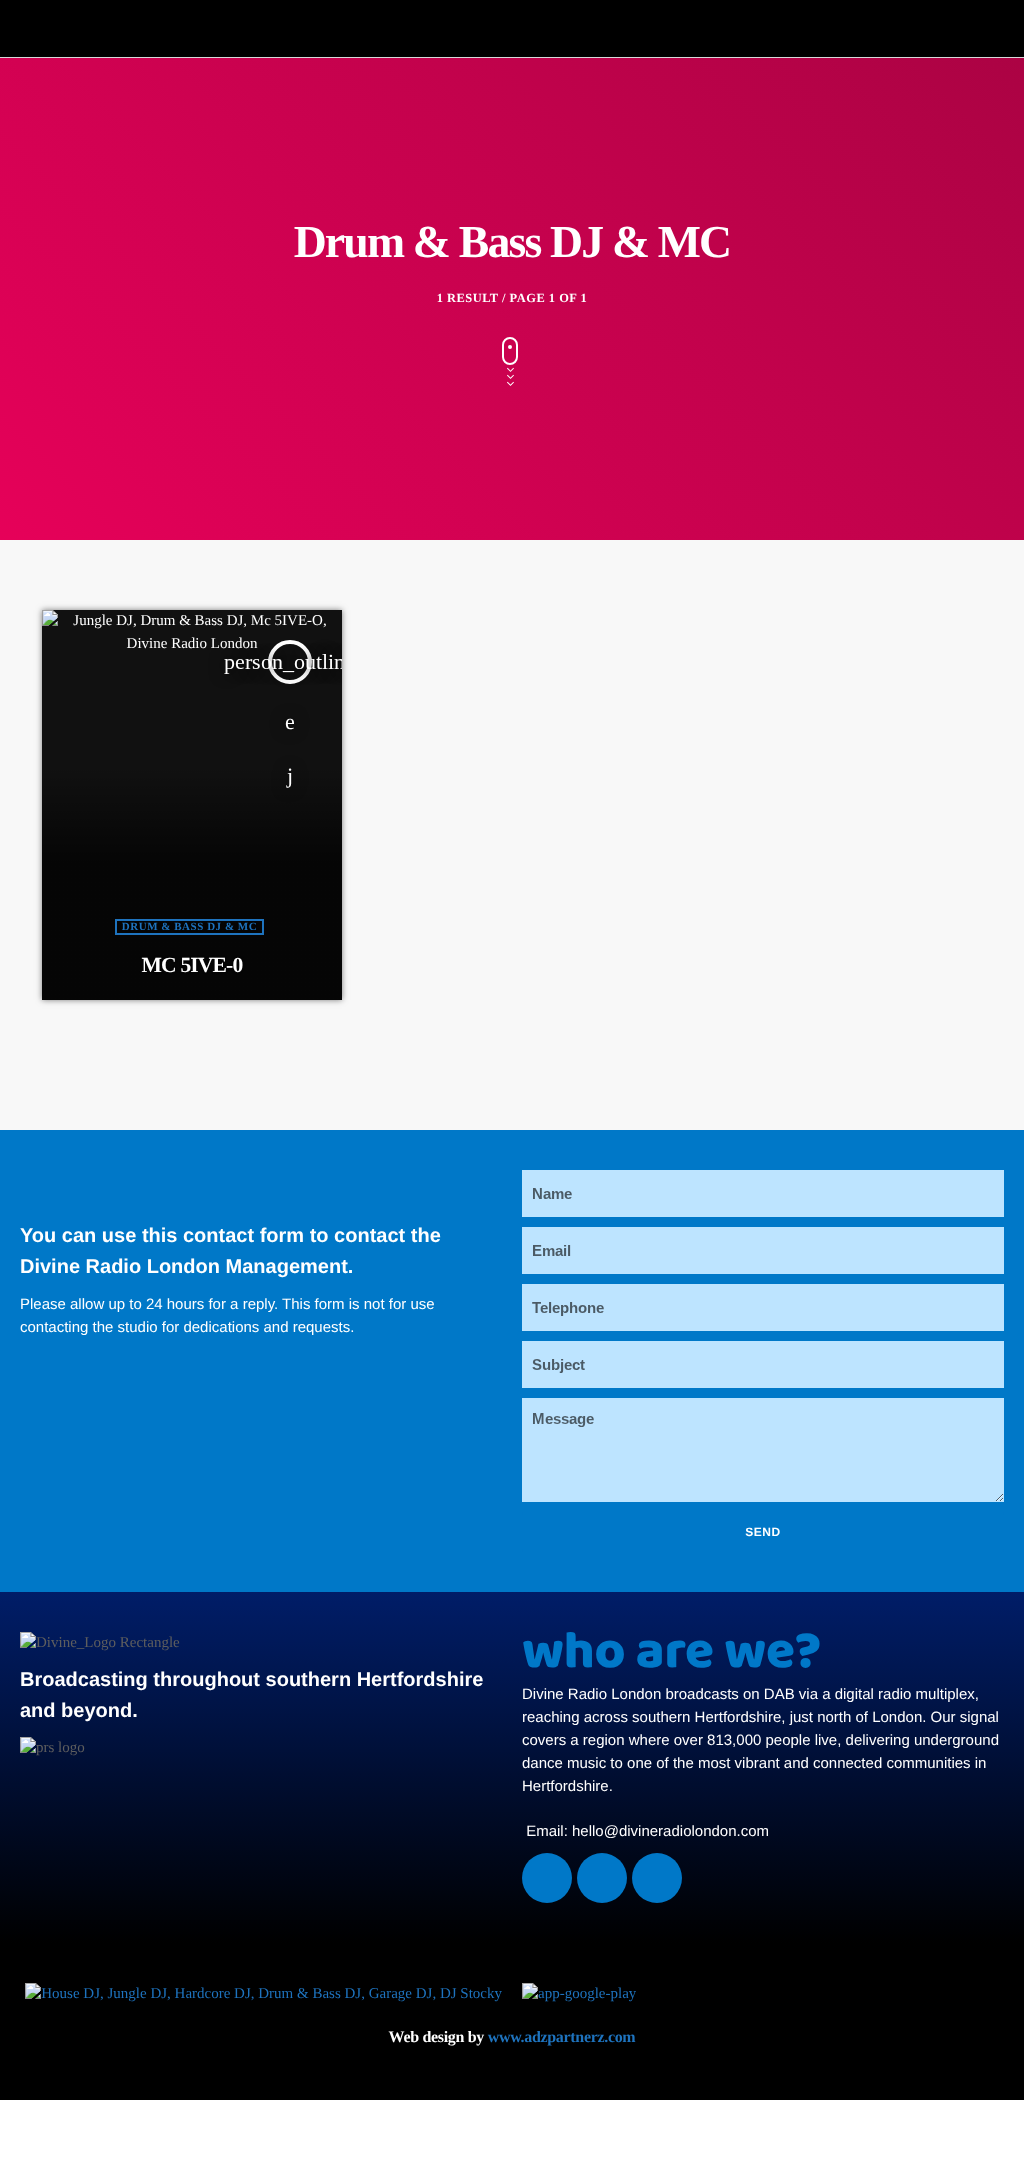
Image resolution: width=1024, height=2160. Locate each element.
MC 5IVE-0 (192, 965)
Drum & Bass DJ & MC (189, 927)
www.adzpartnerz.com (562, 2037)
